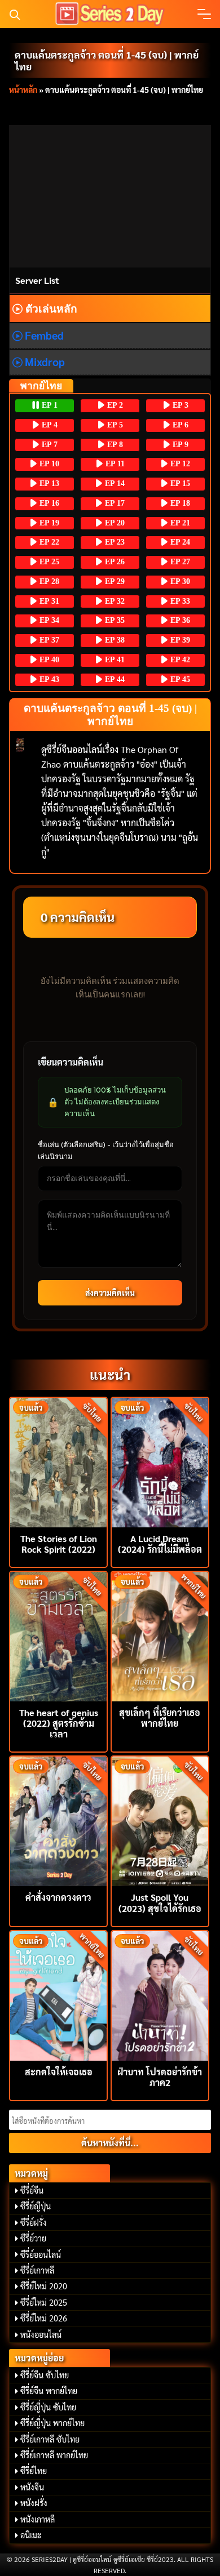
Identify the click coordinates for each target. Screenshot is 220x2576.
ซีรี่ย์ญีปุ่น (36, 2206)
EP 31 (48, 601)
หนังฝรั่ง (34, 2503)
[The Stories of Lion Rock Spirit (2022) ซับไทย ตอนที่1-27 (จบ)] (58, 1461)
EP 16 (48, 503)
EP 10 (48, 464)
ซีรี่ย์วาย (33, 2238)
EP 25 (48, 562)
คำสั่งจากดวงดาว (58, 1897)
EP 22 (48, 542)
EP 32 (114, 601)
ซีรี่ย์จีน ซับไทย (45, 2375)
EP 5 (114, 425)
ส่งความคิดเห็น (110, 1293)
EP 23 (114, 542)
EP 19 (48, 523)
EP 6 (179, 425)
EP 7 (49, 445)
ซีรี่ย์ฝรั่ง (34, 2222)
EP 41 (114, 660)
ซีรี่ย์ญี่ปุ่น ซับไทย (48, 2407)
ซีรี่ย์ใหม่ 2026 (44, 2318)
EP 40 (48, 660)
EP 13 (48, 483)
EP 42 (179, 660)
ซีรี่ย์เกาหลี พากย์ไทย (54, 2455)
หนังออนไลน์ (41, 2334)
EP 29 (114, 581)
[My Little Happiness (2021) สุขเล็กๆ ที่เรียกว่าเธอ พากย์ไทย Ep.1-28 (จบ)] (160, 1635)
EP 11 (114, 464)
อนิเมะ (31, 2535)
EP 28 (48, 581)
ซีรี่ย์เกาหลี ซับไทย (50, 2439)
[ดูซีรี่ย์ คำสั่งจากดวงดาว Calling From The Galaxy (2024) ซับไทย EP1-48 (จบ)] (58, 1820)
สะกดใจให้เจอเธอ (59, 2072)
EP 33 (179, 601)
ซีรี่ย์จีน (32, 2190)
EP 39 (179, 640)
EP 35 (114, 620)
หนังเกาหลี (38, 2519)
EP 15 (179, 483)
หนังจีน (32, 2487)
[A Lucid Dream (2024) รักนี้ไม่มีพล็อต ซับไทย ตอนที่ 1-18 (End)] (160, 1461)
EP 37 (48, 640)
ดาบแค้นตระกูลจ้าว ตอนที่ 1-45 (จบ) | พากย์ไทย (107, 60)
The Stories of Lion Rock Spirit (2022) (59, 1544)
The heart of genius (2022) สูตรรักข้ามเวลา (59, 1723)
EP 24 (179, 542)
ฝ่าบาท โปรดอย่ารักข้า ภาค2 (160, 2077)
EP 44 (114, 679)
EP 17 (114, 503)
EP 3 (179, 405)
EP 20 (114, 523)
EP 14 (114, 483)
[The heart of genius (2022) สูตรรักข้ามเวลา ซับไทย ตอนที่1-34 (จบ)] (58, 1635)
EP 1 (49, 405)
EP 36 (179, 620)
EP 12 (179, 464)
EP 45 (179, 679)
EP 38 (114, 640)
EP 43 (48, 679)
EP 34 (48, 620)
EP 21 (179, 523)
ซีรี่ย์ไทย (34, 2471)
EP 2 (114, 405)
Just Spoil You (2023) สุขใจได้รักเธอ (160, 1902)
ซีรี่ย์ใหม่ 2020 (44, 2286)
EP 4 (49, 425)
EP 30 (179, 581)
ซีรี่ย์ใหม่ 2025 (44, 2302)
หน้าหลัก (23, 90)
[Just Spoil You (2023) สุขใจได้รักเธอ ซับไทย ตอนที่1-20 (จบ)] (160, 1820)
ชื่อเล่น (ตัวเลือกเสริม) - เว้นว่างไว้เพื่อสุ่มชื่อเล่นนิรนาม (106, 1150)
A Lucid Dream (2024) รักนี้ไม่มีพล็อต (160, 1544)
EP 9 (179, 445)
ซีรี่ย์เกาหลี (37, 2270)
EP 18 (179, 503)
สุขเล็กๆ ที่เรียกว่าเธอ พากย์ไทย (160, 1718)
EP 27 (179, 562)
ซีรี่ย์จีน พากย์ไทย (49, 2391)
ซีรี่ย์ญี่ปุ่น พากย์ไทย (52, 2423)
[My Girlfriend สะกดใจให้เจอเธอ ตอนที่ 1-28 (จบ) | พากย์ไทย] (58, 1995)
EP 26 (114, 562)
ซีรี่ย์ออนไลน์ (41, 2254)
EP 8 (114, 445)
